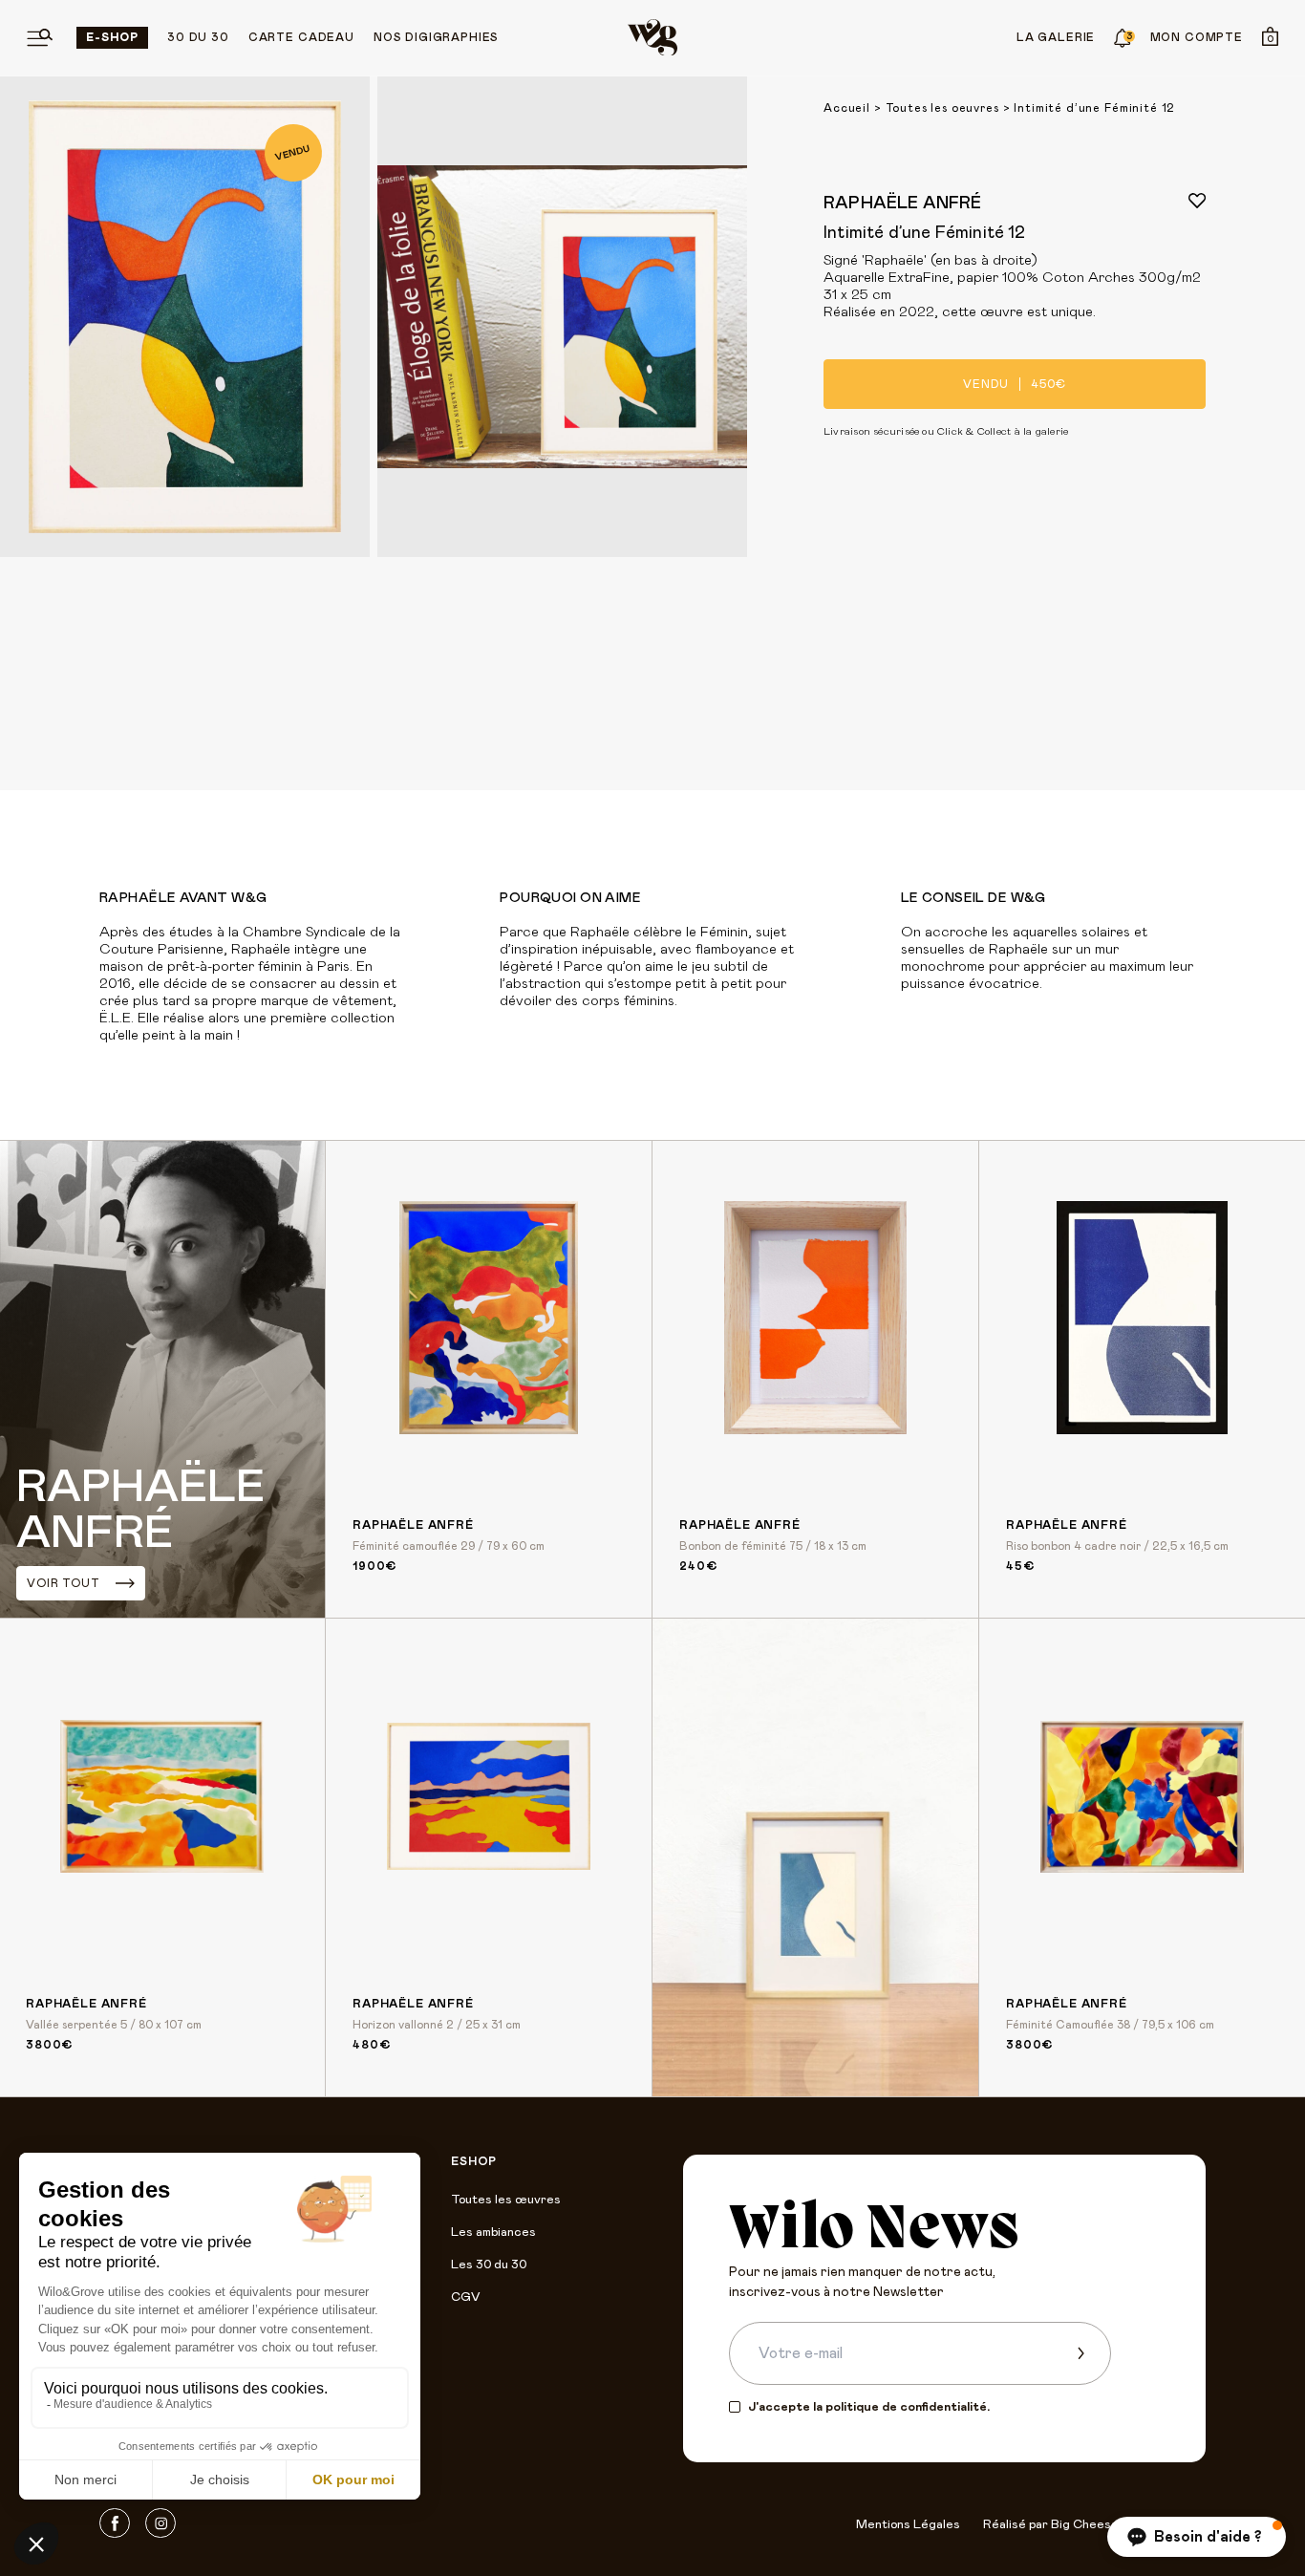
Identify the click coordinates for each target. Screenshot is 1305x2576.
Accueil (847, 108)
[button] (1197, 2537)
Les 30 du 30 (489, 2265)
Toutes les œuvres (506, 2200)
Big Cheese (1085, 2525)
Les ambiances (493, 2233)
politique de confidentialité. (908, 2407)
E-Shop (112, 37)
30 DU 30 (198, 37)
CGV (465, 2297)
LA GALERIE (1056, 37)
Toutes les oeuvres (942, 108)
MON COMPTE (1197, 37)
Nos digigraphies (436, 37)
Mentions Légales (908, 2525)
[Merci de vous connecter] (1197, 201)
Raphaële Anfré (903, 204)
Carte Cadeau (301, 37)
